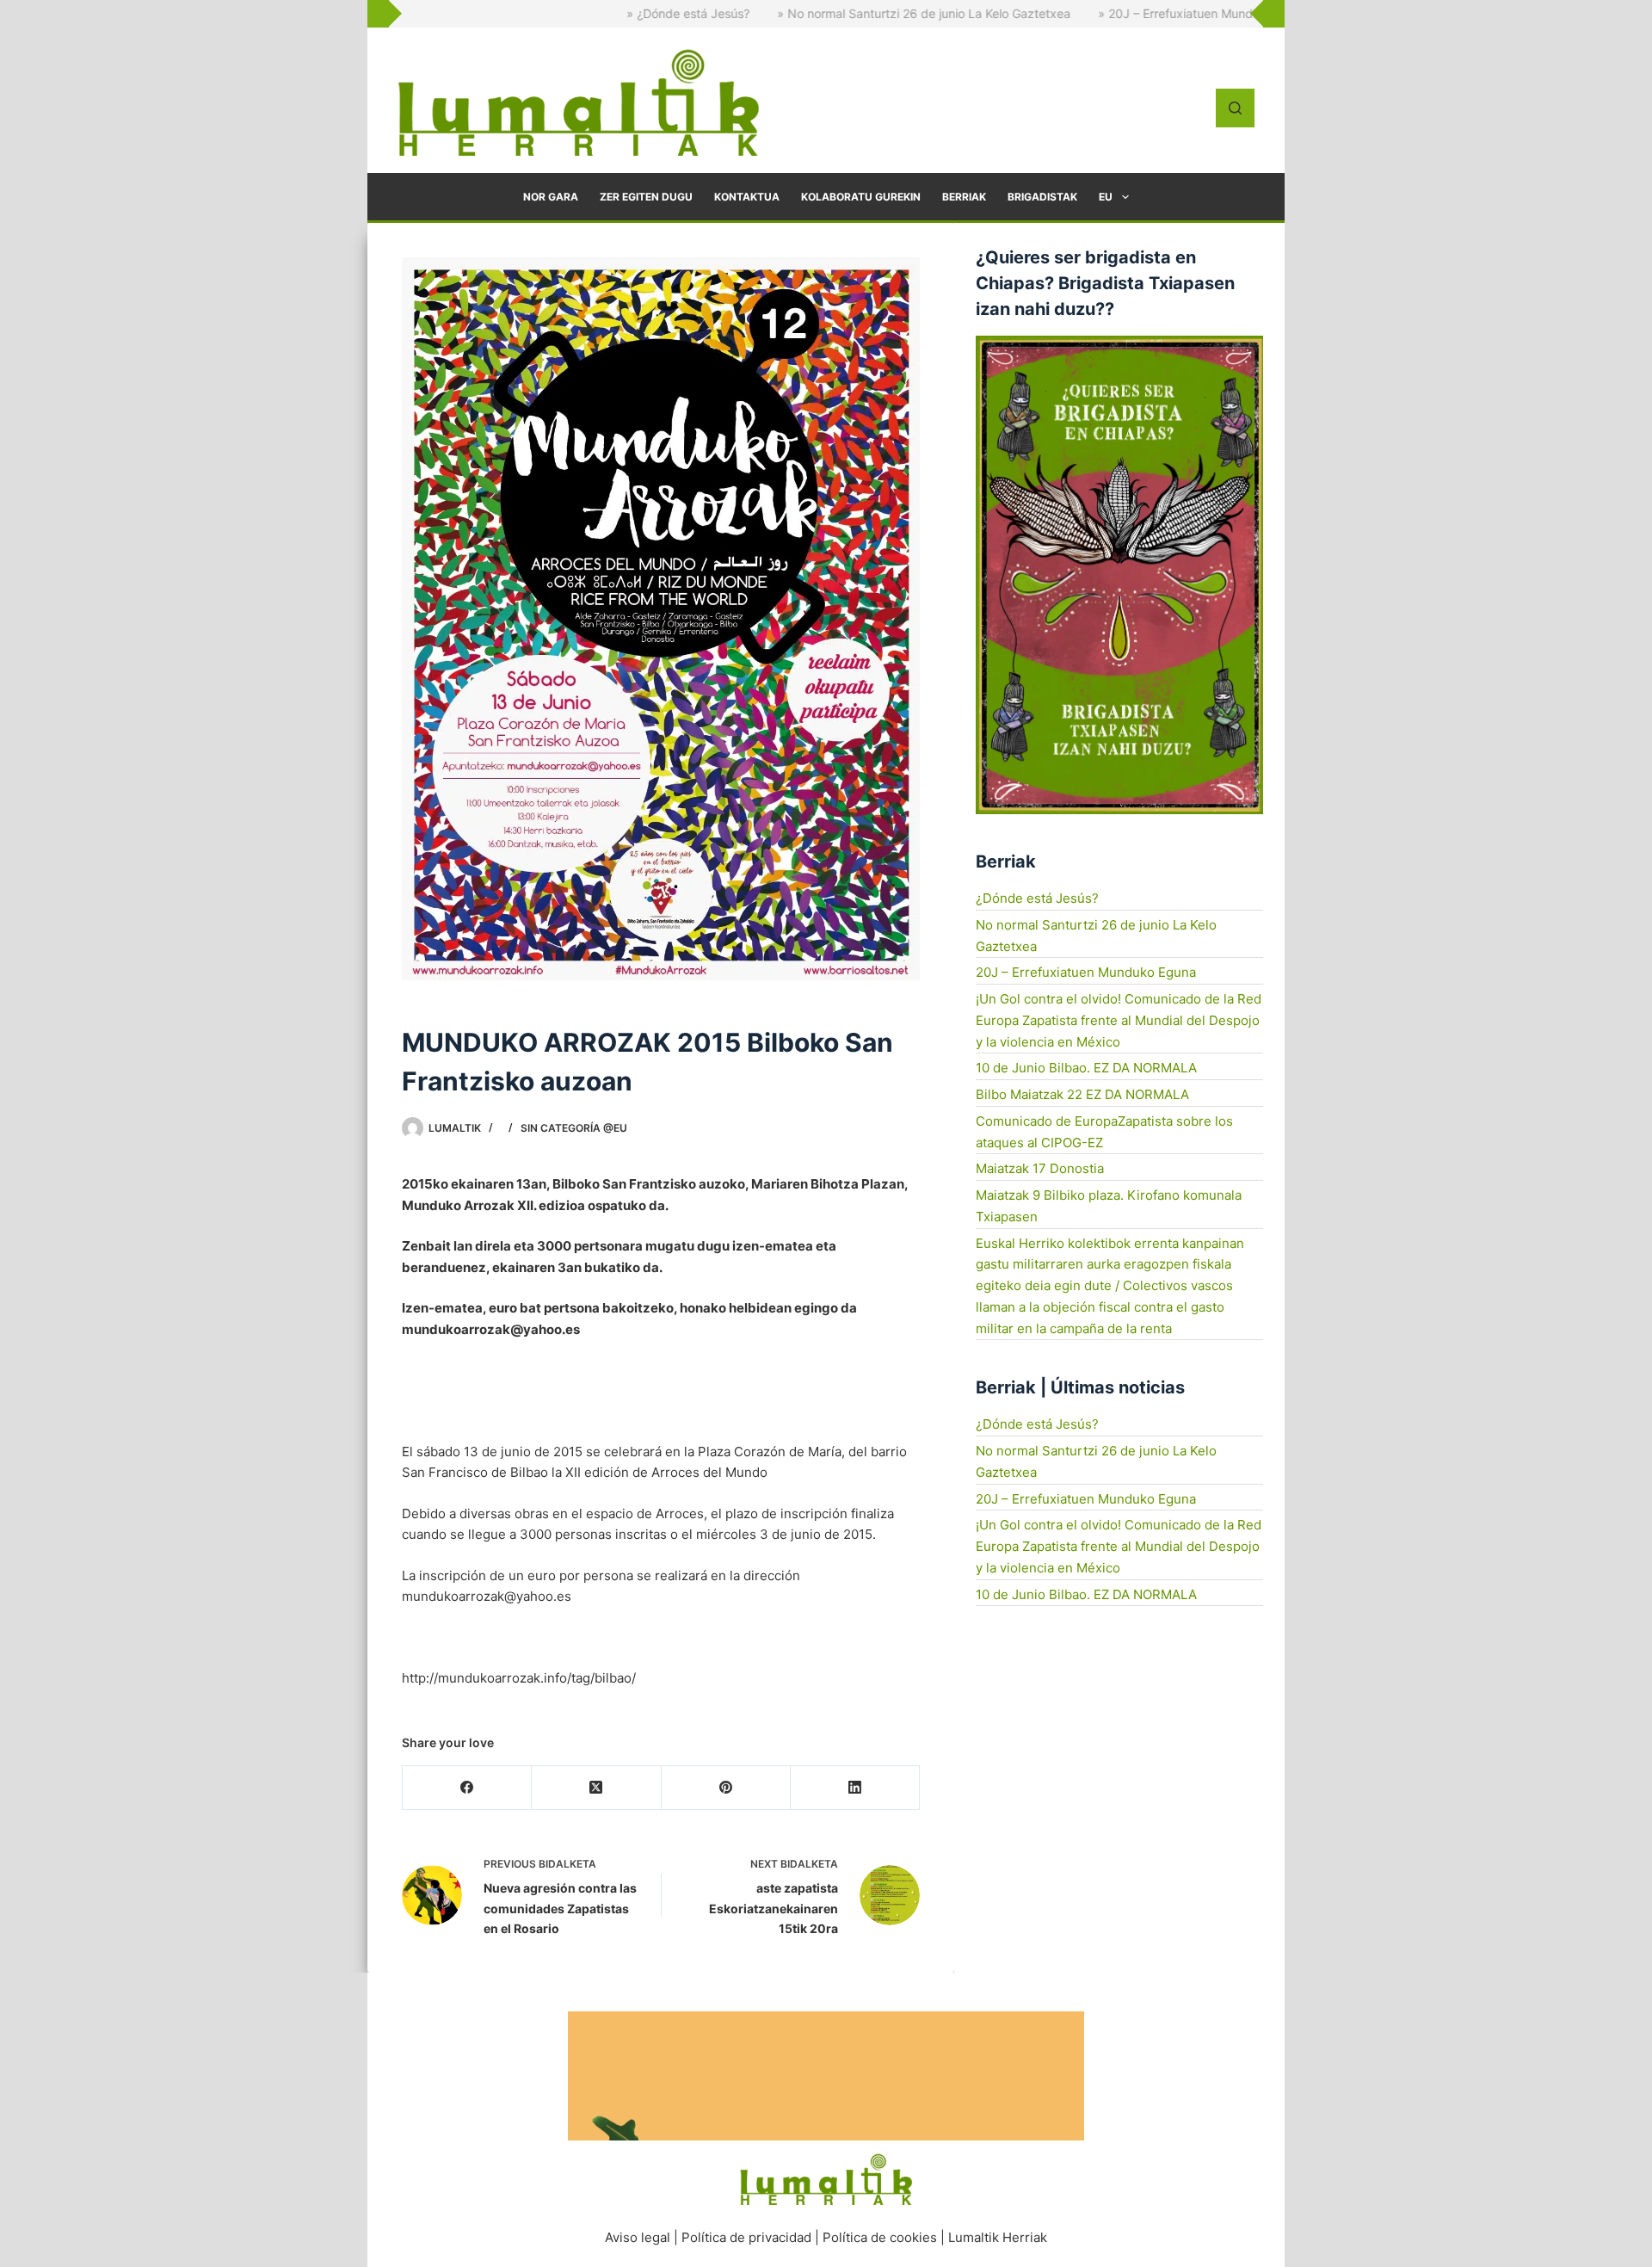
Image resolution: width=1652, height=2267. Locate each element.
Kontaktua (747, 197)
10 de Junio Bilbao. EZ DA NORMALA (1086, 1068)
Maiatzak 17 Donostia (1040, 1168)
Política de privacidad (746, 2237)
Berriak (964, 197)
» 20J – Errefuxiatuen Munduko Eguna (1104, 13)
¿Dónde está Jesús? (1037, 898)
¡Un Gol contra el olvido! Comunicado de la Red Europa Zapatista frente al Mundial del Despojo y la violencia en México (1119, 1020)
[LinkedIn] (855, 1788)
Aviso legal (638, 2237)
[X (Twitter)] (596, 1788)
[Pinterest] (726, 1788)
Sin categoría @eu (574, 1128)
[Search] (1235, 108)
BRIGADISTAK (1042, 197)
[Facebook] (467, 1788)
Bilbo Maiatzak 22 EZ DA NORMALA (1082, 1094)
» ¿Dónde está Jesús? (587, 13)
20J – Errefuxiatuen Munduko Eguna (1086, 972)
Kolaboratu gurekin (861, 197)
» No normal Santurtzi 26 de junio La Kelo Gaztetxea (823, 13)
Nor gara (551, 197)
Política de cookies (880, 2237)
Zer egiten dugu (646, 197)
